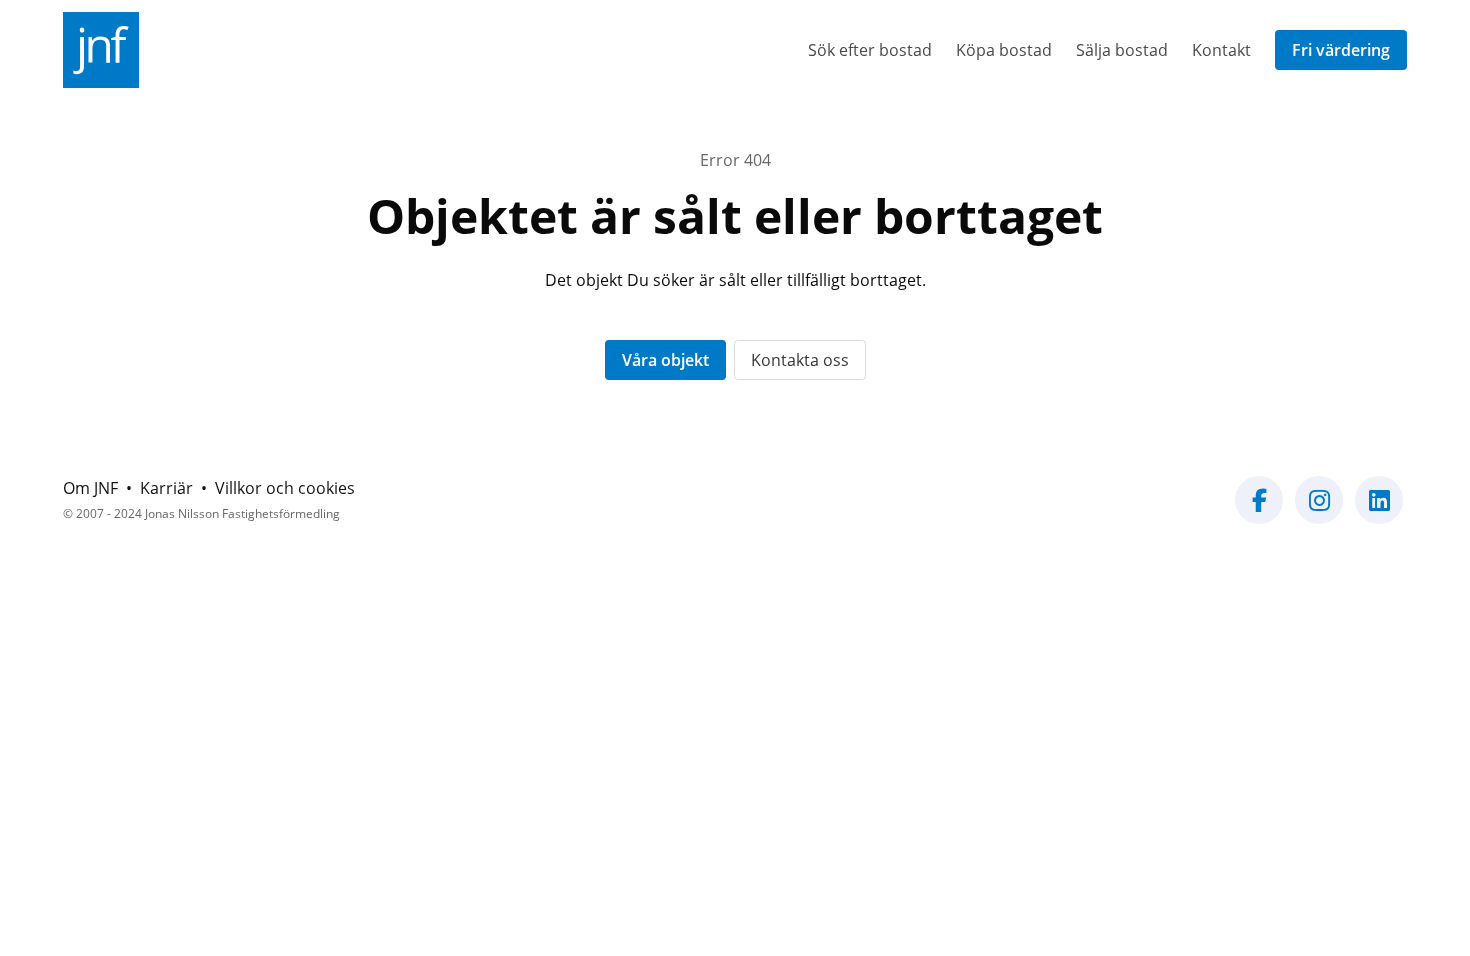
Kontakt (1221, 50)
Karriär (166, 488)
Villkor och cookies (285, 488)
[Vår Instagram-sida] (1319, 512)
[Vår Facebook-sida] (1259, 512)
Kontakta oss (800, 360)
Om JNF (90, 488)
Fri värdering (1341, 50)
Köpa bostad (1004, 50)
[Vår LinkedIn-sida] (1379, 512)
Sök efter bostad (870, 50)
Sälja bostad (1122, 50)
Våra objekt (665, 360)
